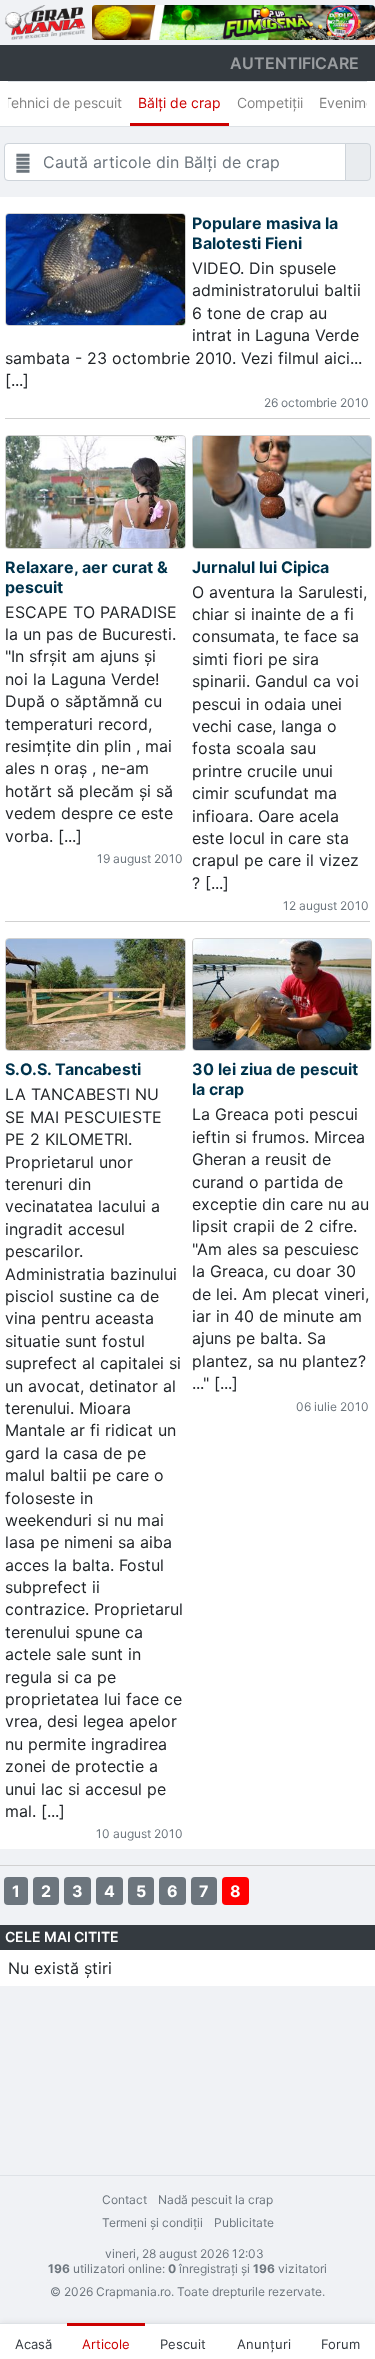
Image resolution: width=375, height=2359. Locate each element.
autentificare (294, 63)
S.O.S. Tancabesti (73, 1069)
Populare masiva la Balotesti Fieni (265, 233)
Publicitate (244, 2222)
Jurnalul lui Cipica (260, 567)
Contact (124, 2199)
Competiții (270, 102)
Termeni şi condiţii (152, 2222)
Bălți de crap (179, 102)
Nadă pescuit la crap (215, 2199)
